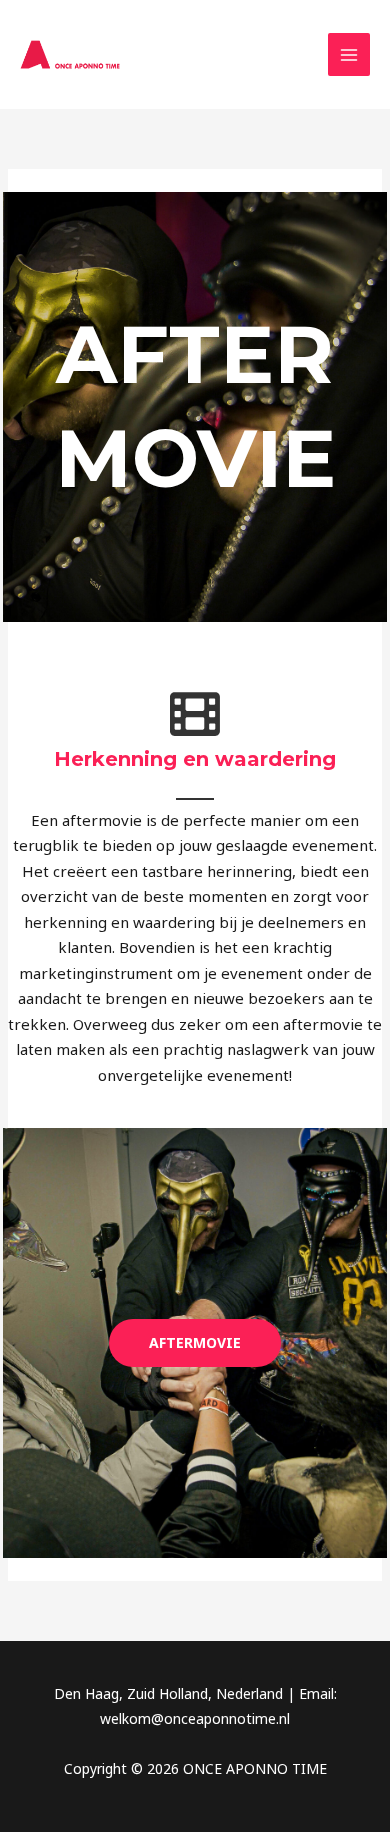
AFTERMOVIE (195, 1342)
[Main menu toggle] (349, 54)
